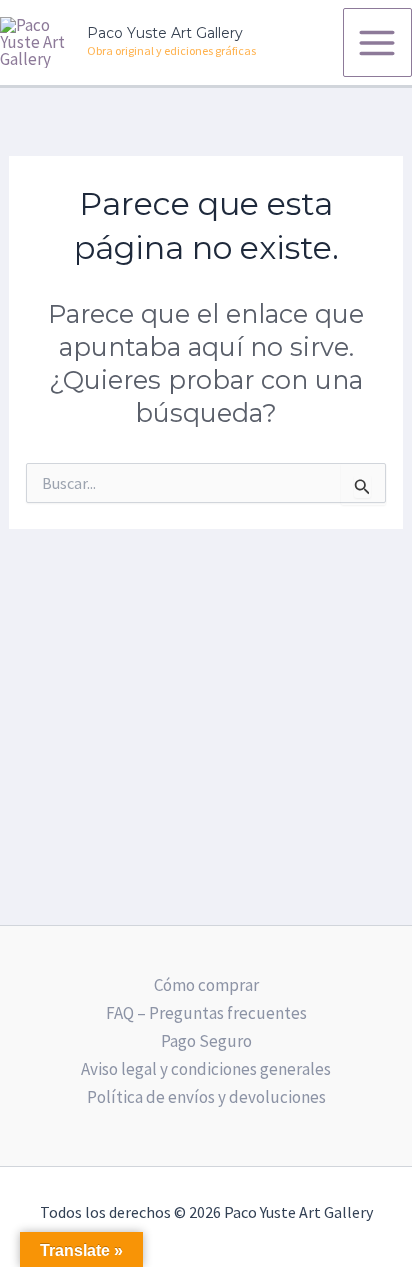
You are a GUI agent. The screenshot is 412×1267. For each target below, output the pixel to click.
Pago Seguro (206, 1041)
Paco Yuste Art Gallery (165, 33)
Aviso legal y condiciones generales (206, 1069)
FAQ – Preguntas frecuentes (206, 1013)
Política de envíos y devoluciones (206, 1097)
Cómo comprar (206, 985)
